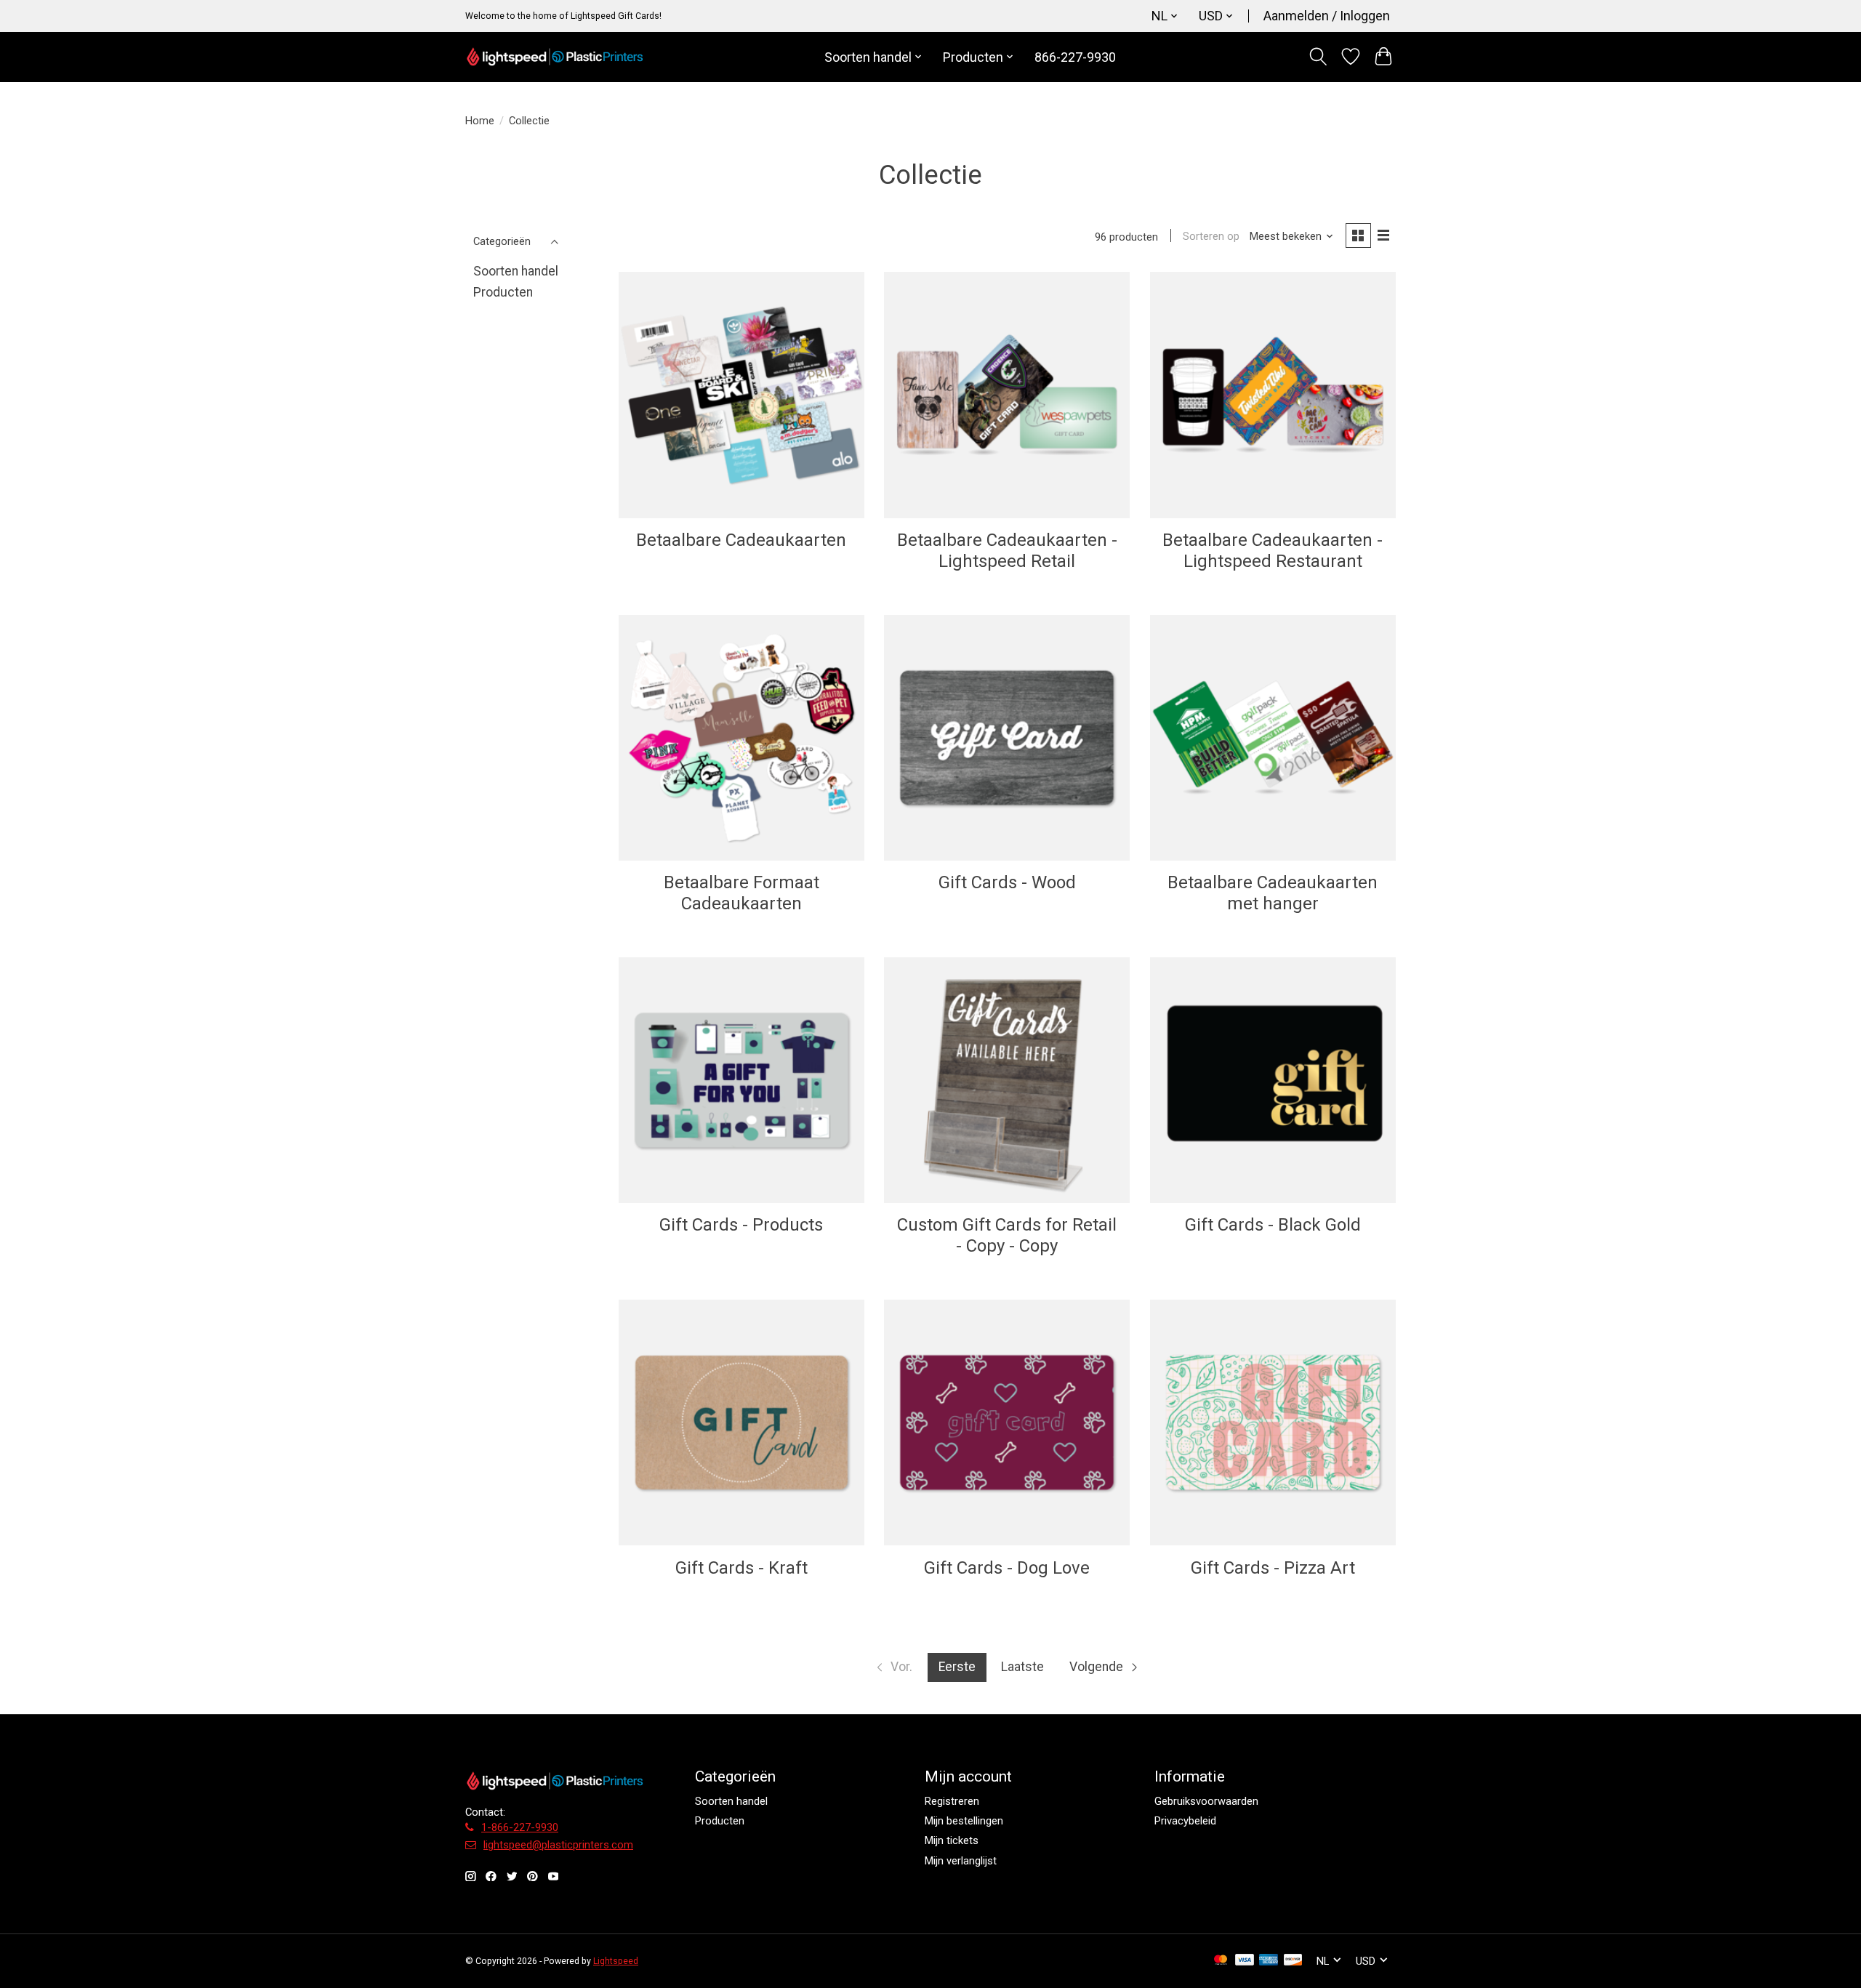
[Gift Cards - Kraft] (741, 1422)
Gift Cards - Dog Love (1007, 1568)
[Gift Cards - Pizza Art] (1273, 1422)
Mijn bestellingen (964, 1821)
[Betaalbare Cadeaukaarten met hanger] (1273, 738)
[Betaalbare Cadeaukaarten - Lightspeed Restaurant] (1273, 395)
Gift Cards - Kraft (741, 1568)
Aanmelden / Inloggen (1327, 16)
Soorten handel (516, 271)
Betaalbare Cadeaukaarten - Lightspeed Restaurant (1273, 551)
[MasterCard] (1221, 1961)
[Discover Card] (1293, 1961)
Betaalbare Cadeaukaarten (741, 540)
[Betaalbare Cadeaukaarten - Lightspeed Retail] (1007, 395)
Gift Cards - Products (741, 1225)
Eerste (957, 1667)
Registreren (952, 1801)
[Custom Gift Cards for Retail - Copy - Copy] (1007, 1080)
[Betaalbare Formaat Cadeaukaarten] (741, 738)
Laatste (1022, 1667)
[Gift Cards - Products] (741, 1080)
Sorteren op (1211, 236)
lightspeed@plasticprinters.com (558, 1845)
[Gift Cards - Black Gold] (1273, 1080)
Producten (503, 292)
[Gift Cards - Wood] (1007, 738)
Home (480, 121)
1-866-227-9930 (520, 1827)
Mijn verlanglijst (961, 1861)
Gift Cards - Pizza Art (1273, 1568)
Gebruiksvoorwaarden (1206, 1801)
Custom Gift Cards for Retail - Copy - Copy (1007, 1235)
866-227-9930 (1075, 57)
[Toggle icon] (1318, 57)
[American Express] (1269, 1961)
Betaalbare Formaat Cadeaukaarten (741, 893)
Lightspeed (616, 1961)
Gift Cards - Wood (1007, 882)
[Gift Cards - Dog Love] (1007, 1422)
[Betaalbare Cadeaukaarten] (741, 395)
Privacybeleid (1185, 1821)
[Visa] (1245, 1961)
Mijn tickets (952, 1840)
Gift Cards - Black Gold (1273, 1225)
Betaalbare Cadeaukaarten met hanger (1273, 893)
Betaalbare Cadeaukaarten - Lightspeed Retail (1007, 551)
